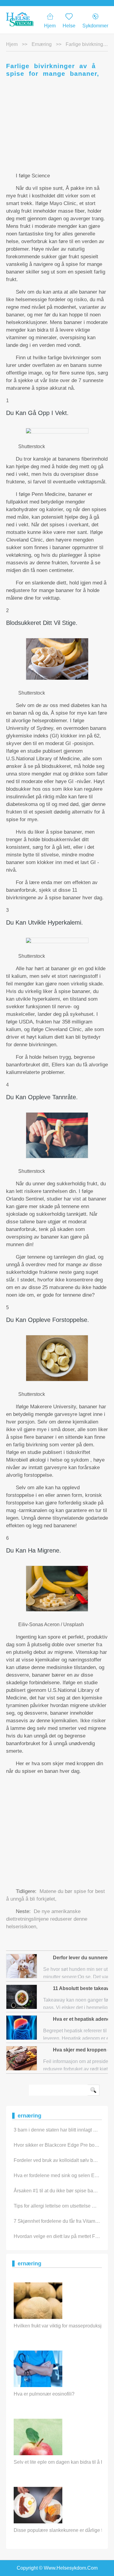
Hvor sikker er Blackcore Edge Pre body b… (61, 2145)
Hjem (50, 26)
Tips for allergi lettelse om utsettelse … (55, 2206)
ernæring (42, 44)
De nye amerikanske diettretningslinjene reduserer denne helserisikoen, (47, 1919)
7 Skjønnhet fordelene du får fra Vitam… (57, 2221)
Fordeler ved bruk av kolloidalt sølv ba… (57, 2160)
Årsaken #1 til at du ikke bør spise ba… (56, 2191)
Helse (69, 26)
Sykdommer (95, 26)
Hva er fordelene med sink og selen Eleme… (62, 2175)
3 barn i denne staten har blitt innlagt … (56, 2130)
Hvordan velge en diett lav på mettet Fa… (58, 2236)
